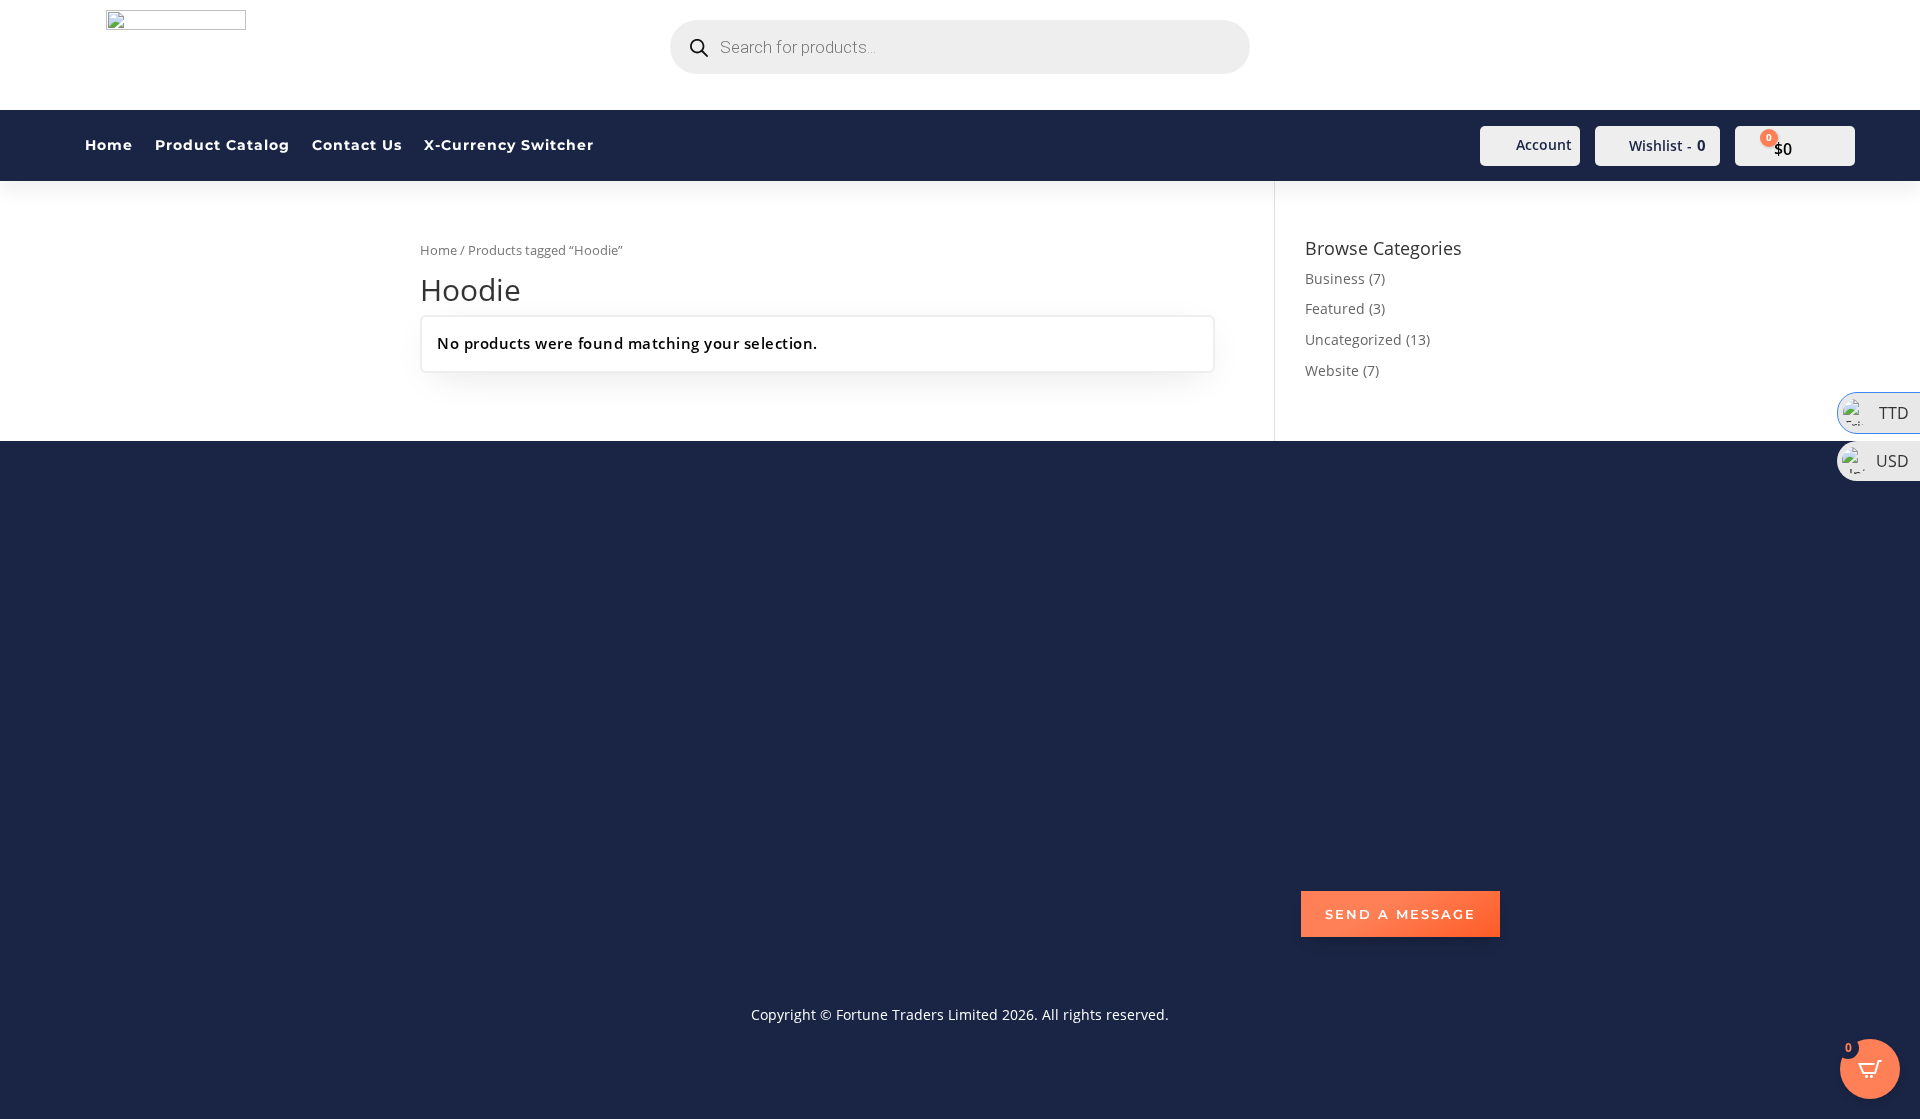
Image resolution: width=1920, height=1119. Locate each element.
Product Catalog (222, 146)
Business (1335, 278)
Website (1332, 370)
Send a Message (1400, 914)
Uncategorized (1353, 339)
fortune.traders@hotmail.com (1086, 565)
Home (109, 146)
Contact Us (357, 146)
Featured (1335, 308)
